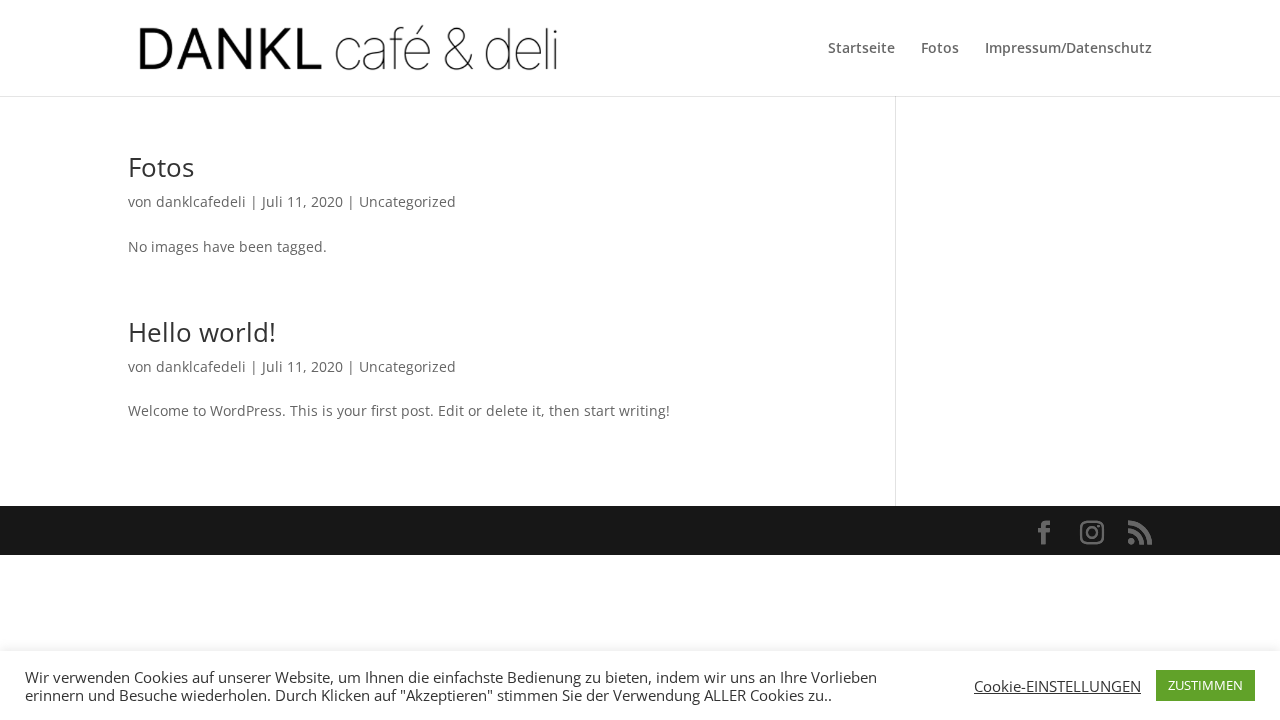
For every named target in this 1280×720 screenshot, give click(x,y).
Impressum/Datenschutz (1068, 49)
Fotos (940, 49)
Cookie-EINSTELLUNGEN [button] (1057, 686)
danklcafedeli (201, 201)
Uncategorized (407, 201)
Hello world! (202, 332)
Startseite (861, 49)
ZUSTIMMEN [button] (1205, 685)
